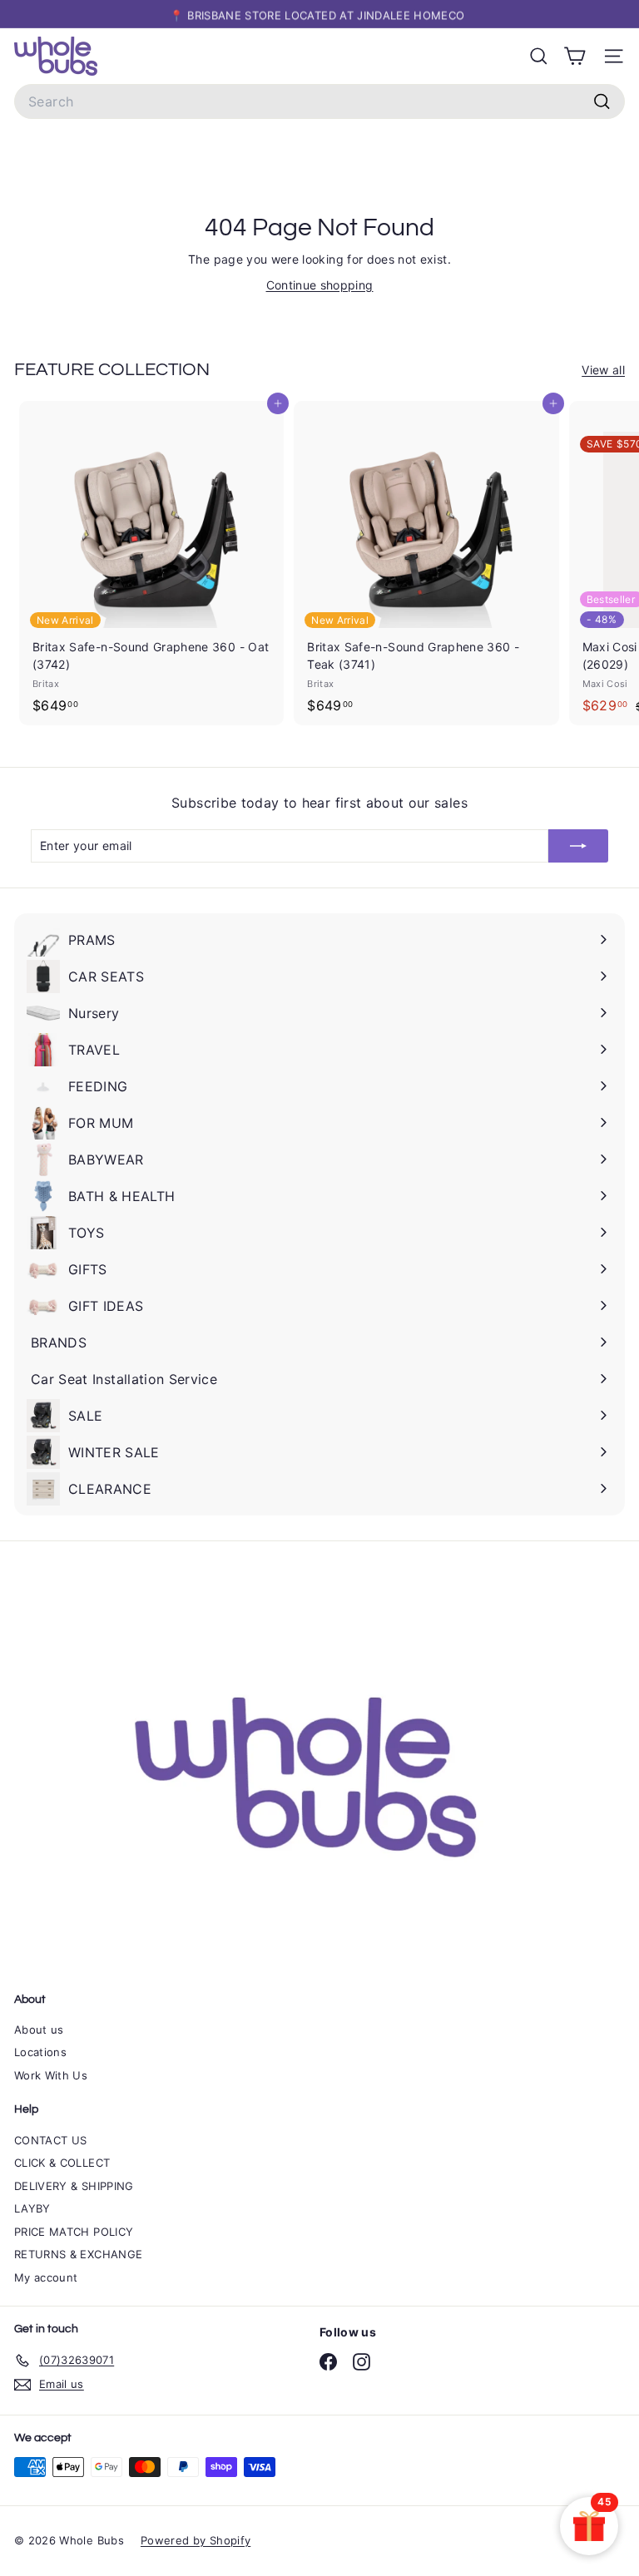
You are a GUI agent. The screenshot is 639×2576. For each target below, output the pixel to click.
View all (603, 370)
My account (46, 2277)
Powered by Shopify (196, 2540)
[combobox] (319, 101)
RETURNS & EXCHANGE (78, 2254)
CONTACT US (51, 2140)
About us (39, 2030)
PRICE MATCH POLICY (74, 2232)
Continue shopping (320, 285)
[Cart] (575, 56)
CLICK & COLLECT (62, 2163)
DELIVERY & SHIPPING (74, 2186)
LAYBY (32, 2208)
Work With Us (51, 2075)
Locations (40, 2052)
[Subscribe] (578, 846)
